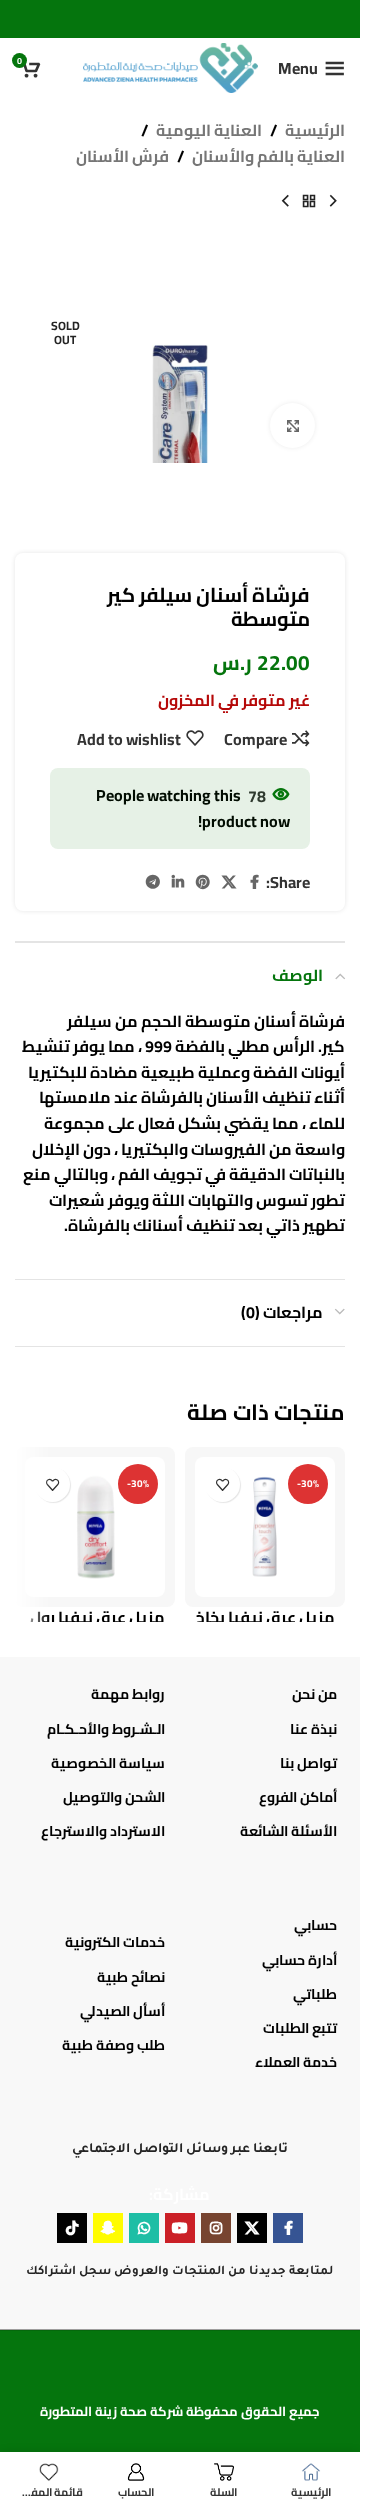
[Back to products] (309, 201)
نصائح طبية (131, 1977)
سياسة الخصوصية (108, 1763)
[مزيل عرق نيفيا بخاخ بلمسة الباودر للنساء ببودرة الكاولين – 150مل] (265, 1527)
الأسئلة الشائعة (288, 1831)
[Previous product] (333, 201)
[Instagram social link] (216, 2228)
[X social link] (229, 882)
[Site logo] (170, 66)
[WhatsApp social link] (144, 2228)
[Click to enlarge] (292, 425)
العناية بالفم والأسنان (268, 157)
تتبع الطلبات (300, 2028)
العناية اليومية (209, 131)
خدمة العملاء (296, 2062)
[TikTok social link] (72, 2228)
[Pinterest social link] (203, 882)
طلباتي (315, 1994)
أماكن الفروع (298, 1797)
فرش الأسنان (122, 157)
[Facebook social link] (254, 882)
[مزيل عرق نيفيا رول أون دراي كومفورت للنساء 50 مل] (95, 1527)
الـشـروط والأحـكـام (106, 1729)
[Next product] (285, 201)
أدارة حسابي (299, 1960)
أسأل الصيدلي (122, 2011)
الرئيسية (315, 131)
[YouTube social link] (180, 2228)
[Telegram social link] (153, 882)
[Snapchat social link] (108, 2228)
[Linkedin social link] (178, 882)
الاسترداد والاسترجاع (103, 1831)
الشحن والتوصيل (114, 1797)
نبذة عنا (313, 1729)
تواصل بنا (308, 1763)
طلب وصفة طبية (113, 2045)
